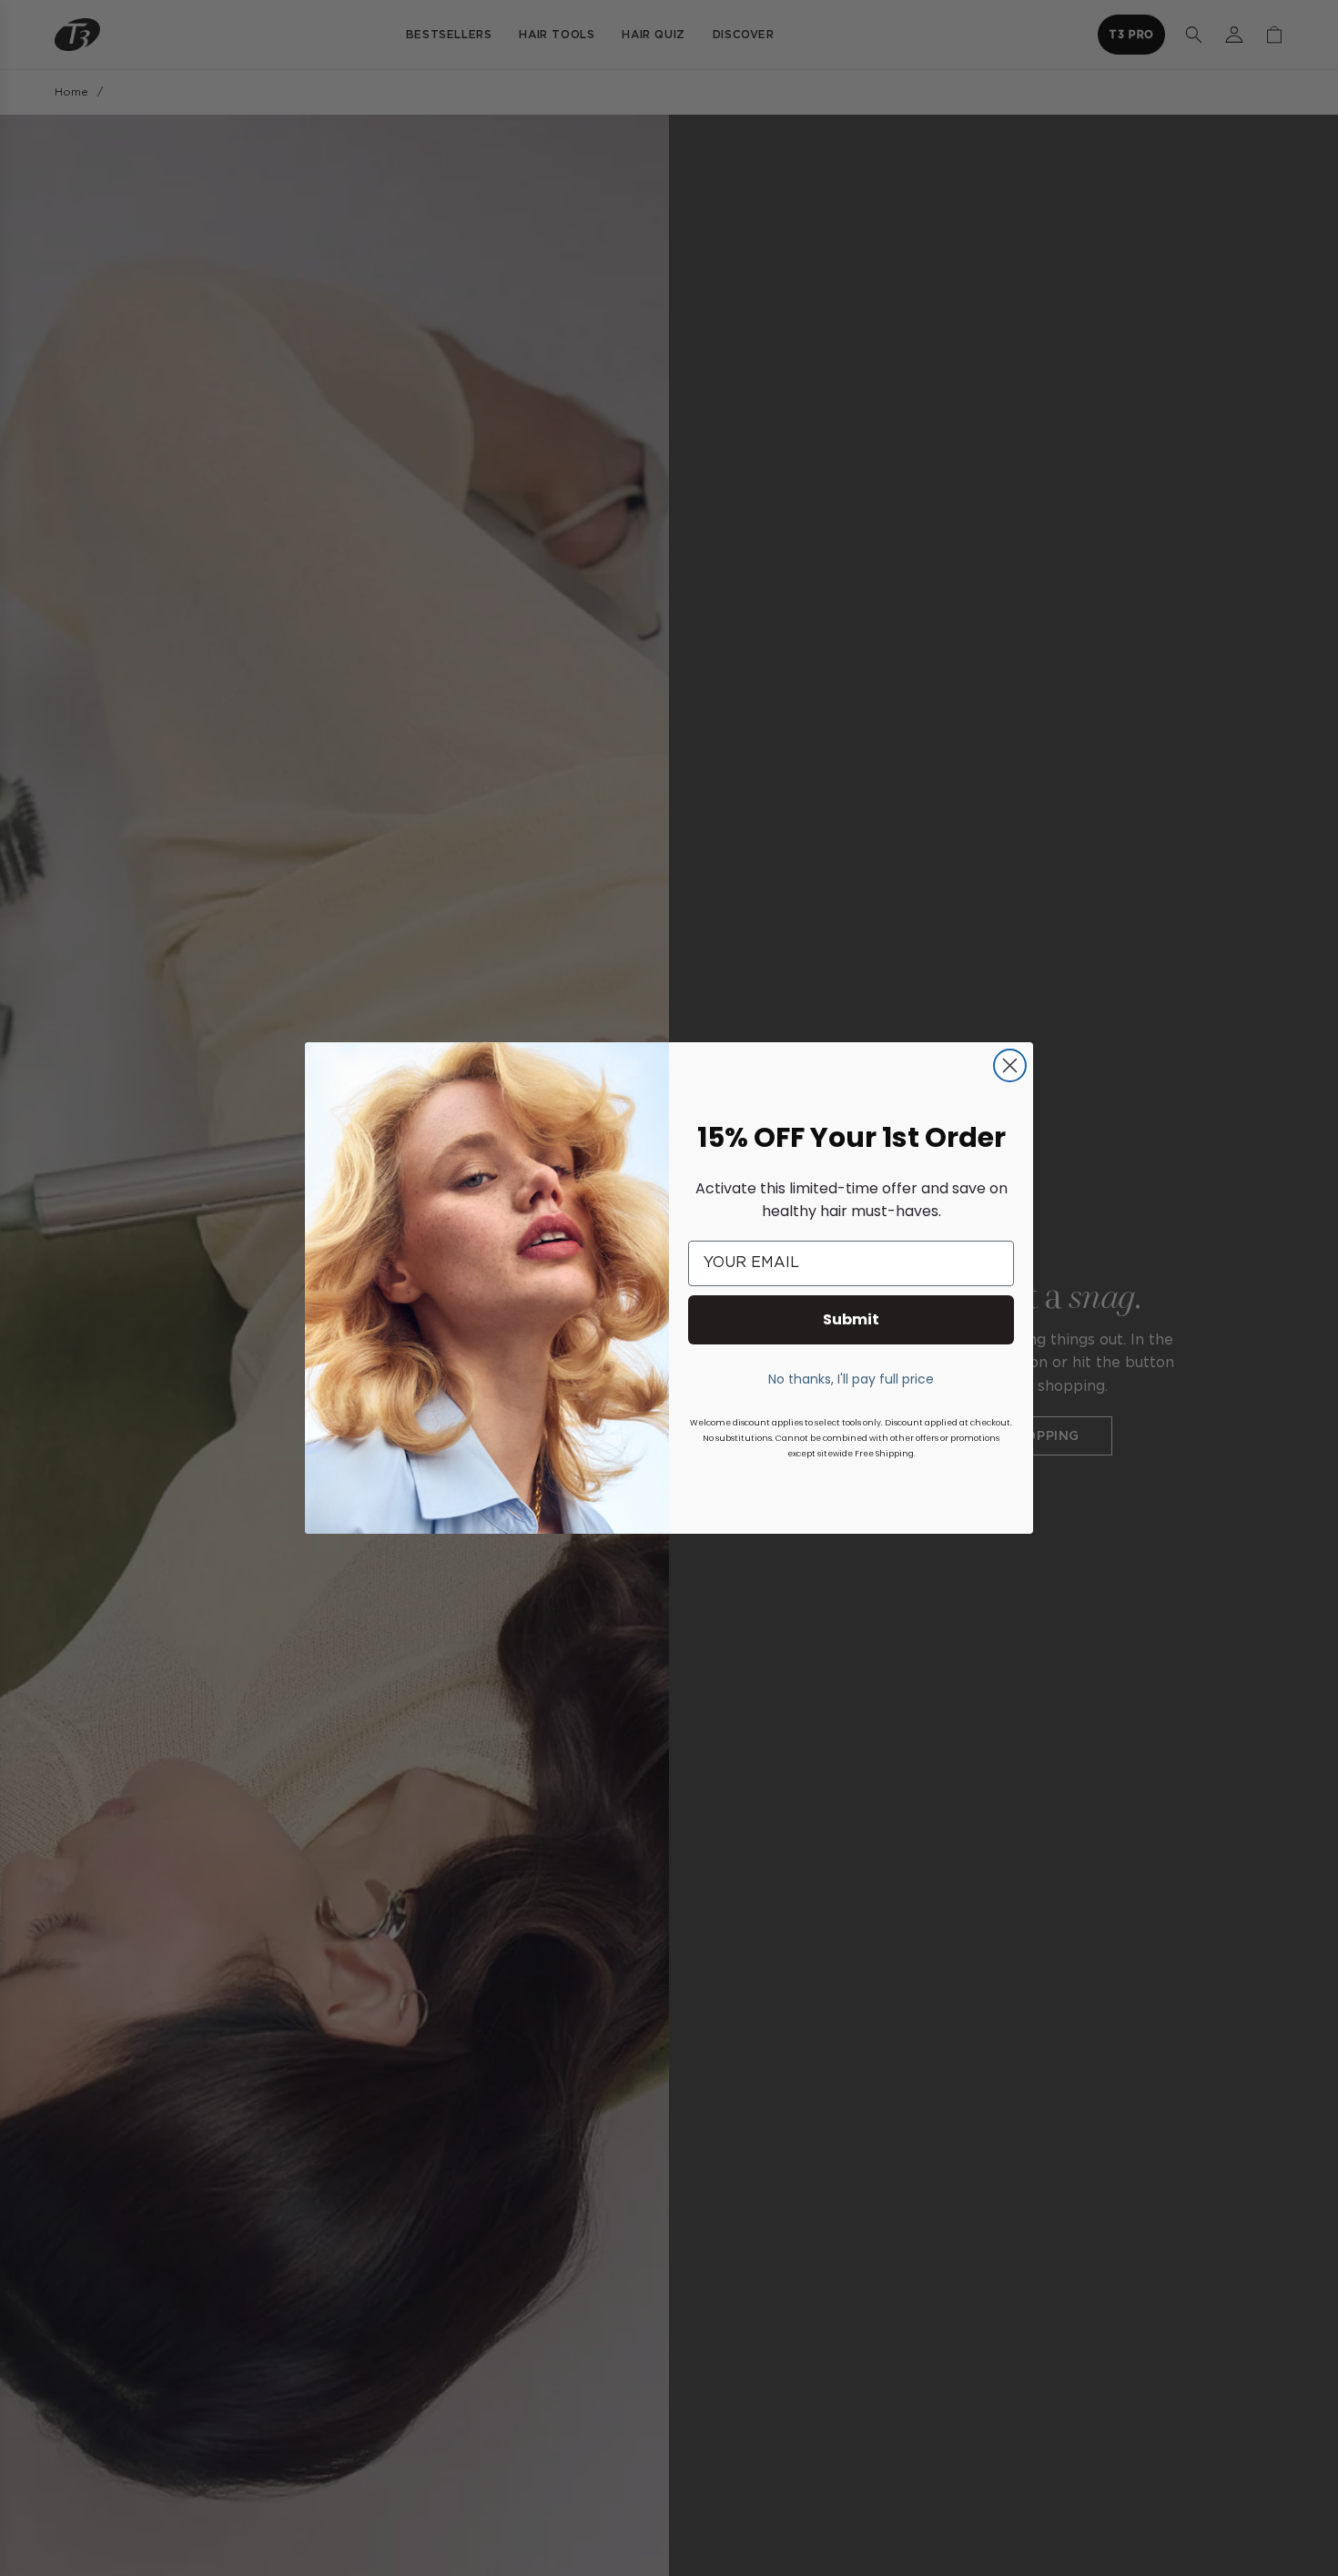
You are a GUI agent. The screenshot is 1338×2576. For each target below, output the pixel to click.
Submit (851, 1319)
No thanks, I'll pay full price (851, 1379)
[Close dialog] (1010, 1065)
